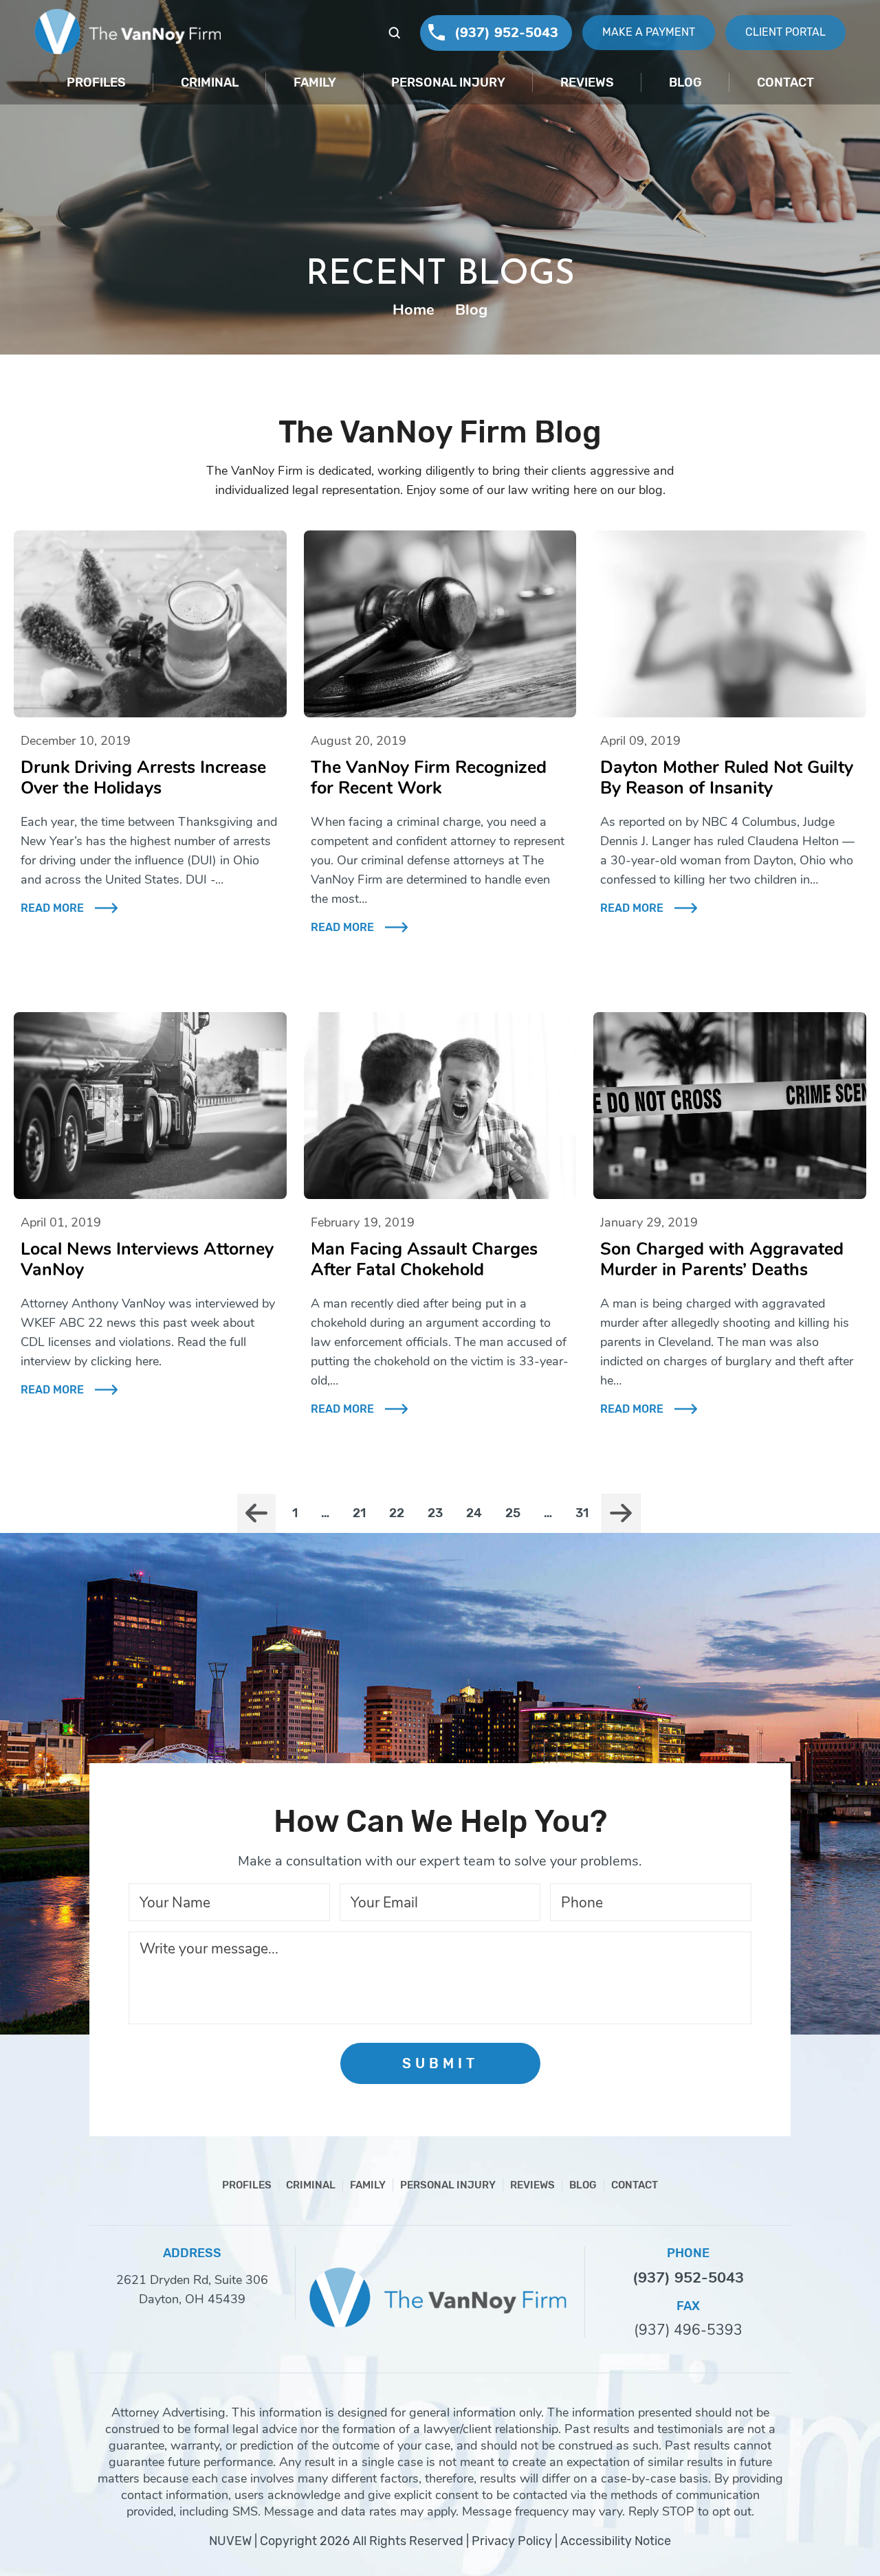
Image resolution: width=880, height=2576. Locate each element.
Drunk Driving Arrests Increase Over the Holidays (143, 778)
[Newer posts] (256, 1513)
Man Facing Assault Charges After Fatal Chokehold (424, 1259)
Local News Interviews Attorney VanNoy (147, 1259)
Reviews (587, 82)
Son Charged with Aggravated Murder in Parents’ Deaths (722, 1259)
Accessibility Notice (616, 2541)
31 (582, 1513)
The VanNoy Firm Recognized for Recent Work (429, 778)
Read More (52, 908)
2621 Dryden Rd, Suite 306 (192, 2280)
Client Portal (785, 32)
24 (474, 1513)
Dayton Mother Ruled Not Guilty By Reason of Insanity (727, 778)
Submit (440, 2063)
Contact (785, 82)
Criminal (210, 82)
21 (359, 1513)
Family (315, 82)
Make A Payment (649, 32)
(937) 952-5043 (506, 33)
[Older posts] (621, 1513)
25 (513, 1513)
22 (397, 1513)
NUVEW (230, 2541)
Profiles (96, 82)
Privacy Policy (512, 2541)
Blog (685, 82)
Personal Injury (448, 82)
